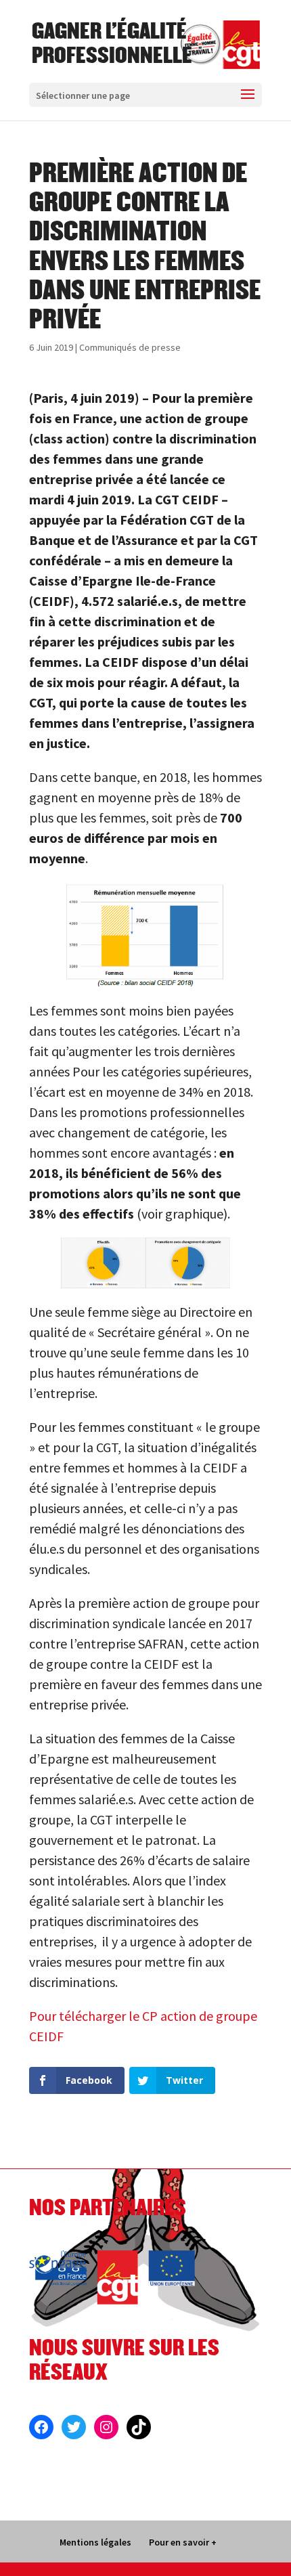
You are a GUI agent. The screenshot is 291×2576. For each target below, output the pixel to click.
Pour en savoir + (183, 2542)
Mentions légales (95, 2542)
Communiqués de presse (130, 347)
